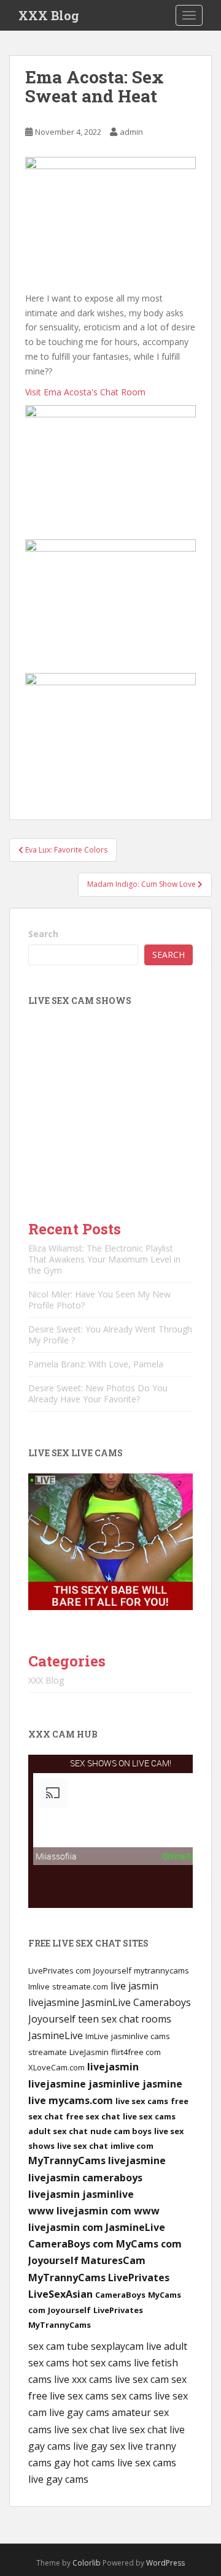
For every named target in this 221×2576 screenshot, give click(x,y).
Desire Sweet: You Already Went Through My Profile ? (110, 1335)
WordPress (165, 2563)
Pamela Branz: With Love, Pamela (96, 1364)
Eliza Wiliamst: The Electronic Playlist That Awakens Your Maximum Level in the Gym (104, 1259)
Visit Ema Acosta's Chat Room (85, 392)
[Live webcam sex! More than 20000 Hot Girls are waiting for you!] (110, 1541)
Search (43, 934)
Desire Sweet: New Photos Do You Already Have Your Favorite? (98, 1393)
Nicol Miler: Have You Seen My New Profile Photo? (99, 1300)
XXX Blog (49, 15)
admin (131, 132)
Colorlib (87, 2563)
